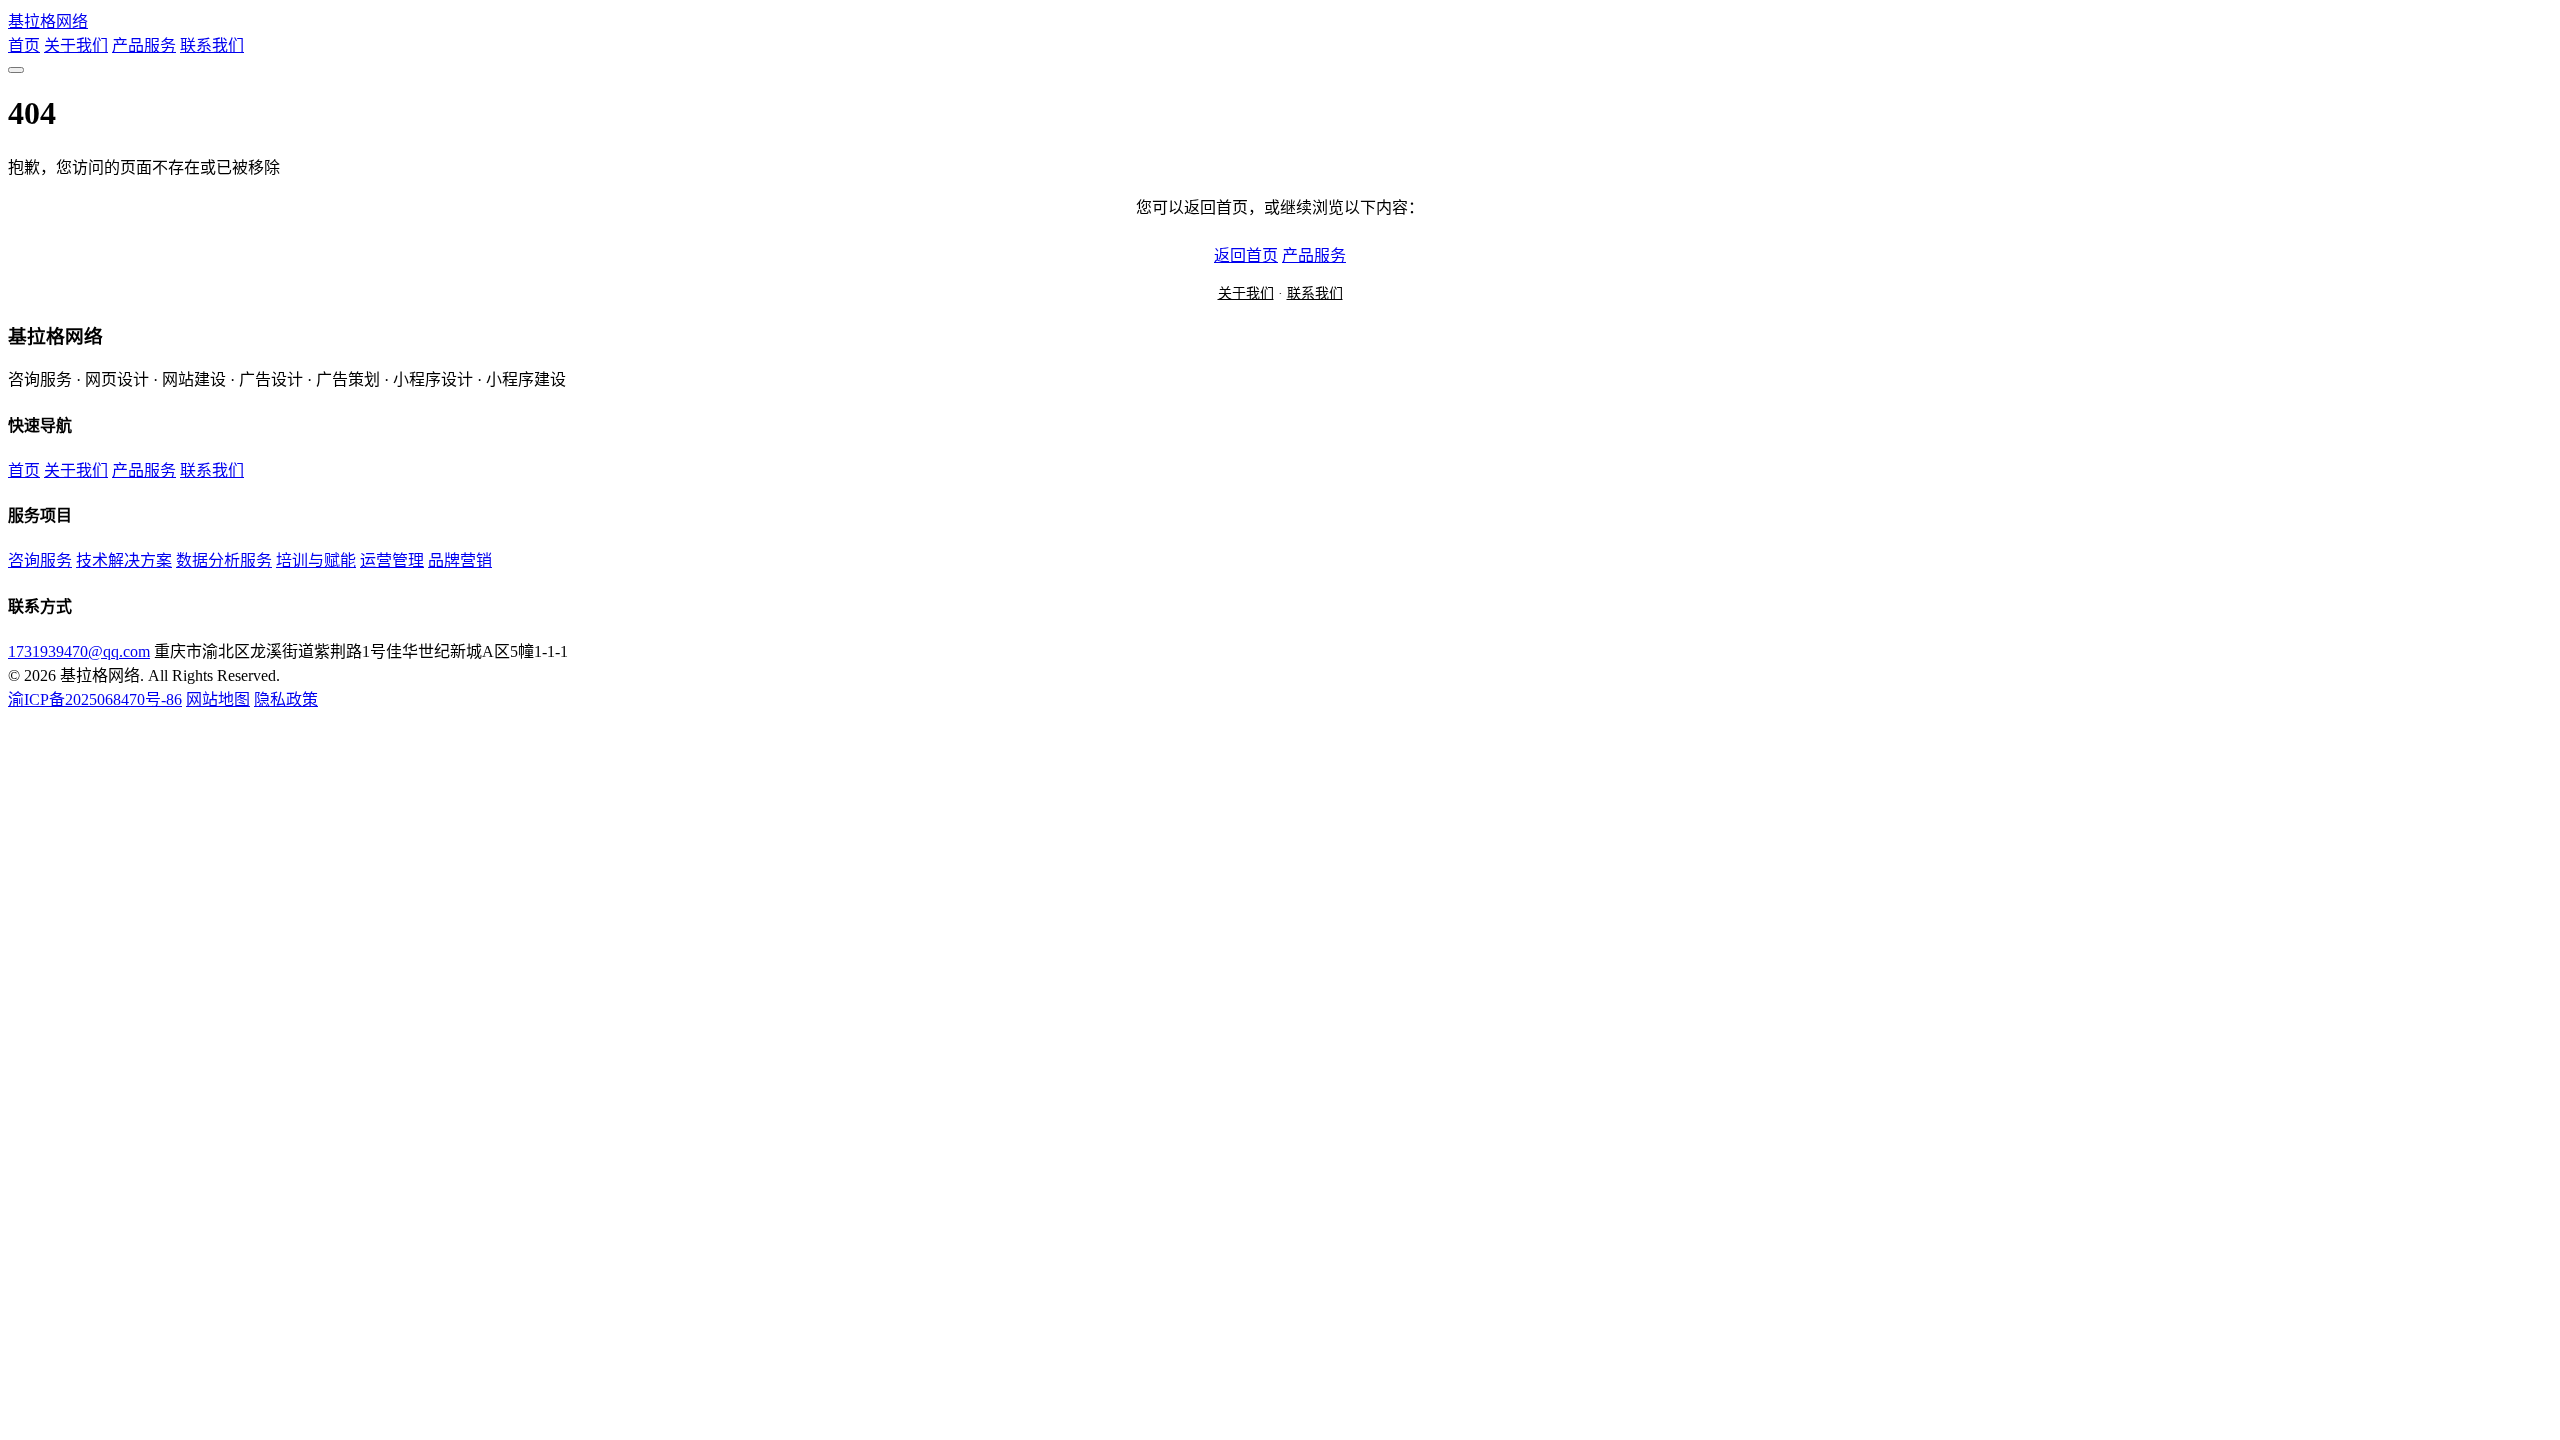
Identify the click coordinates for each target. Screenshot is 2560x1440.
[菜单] (16, 70)
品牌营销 (460, 560)
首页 (24, 45)
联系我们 (212, 45)
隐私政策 (286, 699)
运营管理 (392, 560)
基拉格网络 (48, 21)
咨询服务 (40, 560)
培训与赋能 (316, 560)
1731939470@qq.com (79, 651)
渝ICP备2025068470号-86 (95, 699)
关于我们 (76, 45)
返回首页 (1246, 255)
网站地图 (218, 699)
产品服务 (144, 45)
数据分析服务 (224, 560)
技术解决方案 (124, 560)
